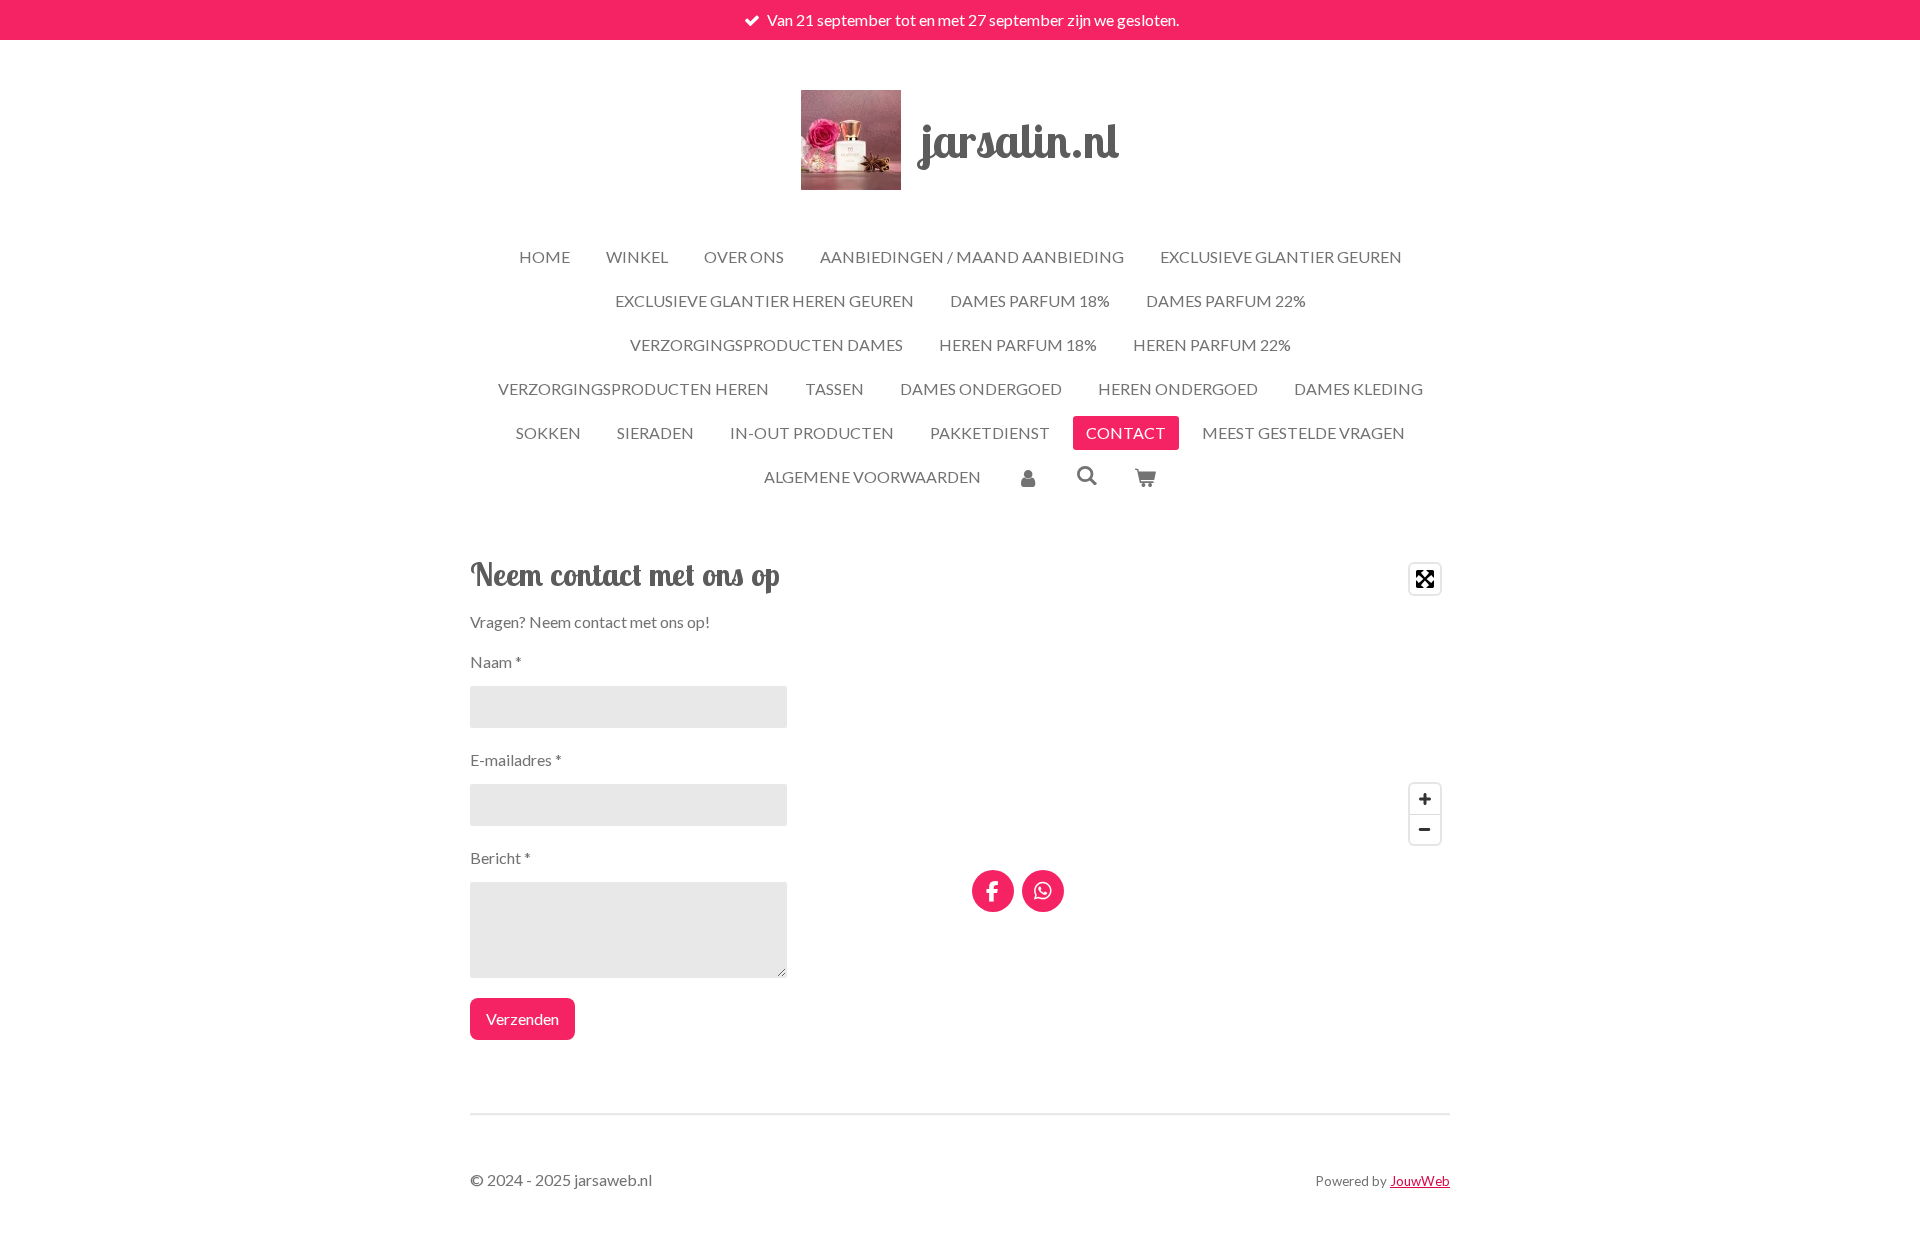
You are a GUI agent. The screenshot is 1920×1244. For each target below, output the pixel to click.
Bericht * (500, 857)
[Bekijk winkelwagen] (1145, 477)
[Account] (1028, 477)
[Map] (1211, 704)
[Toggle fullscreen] (1425, 579)
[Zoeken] (1086, 474)
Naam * (496, 661)
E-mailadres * (516, 759)
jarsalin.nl (1020, 140)
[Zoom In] (1425, 799)
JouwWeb (1420, 1181)
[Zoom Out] (1425, 829)
